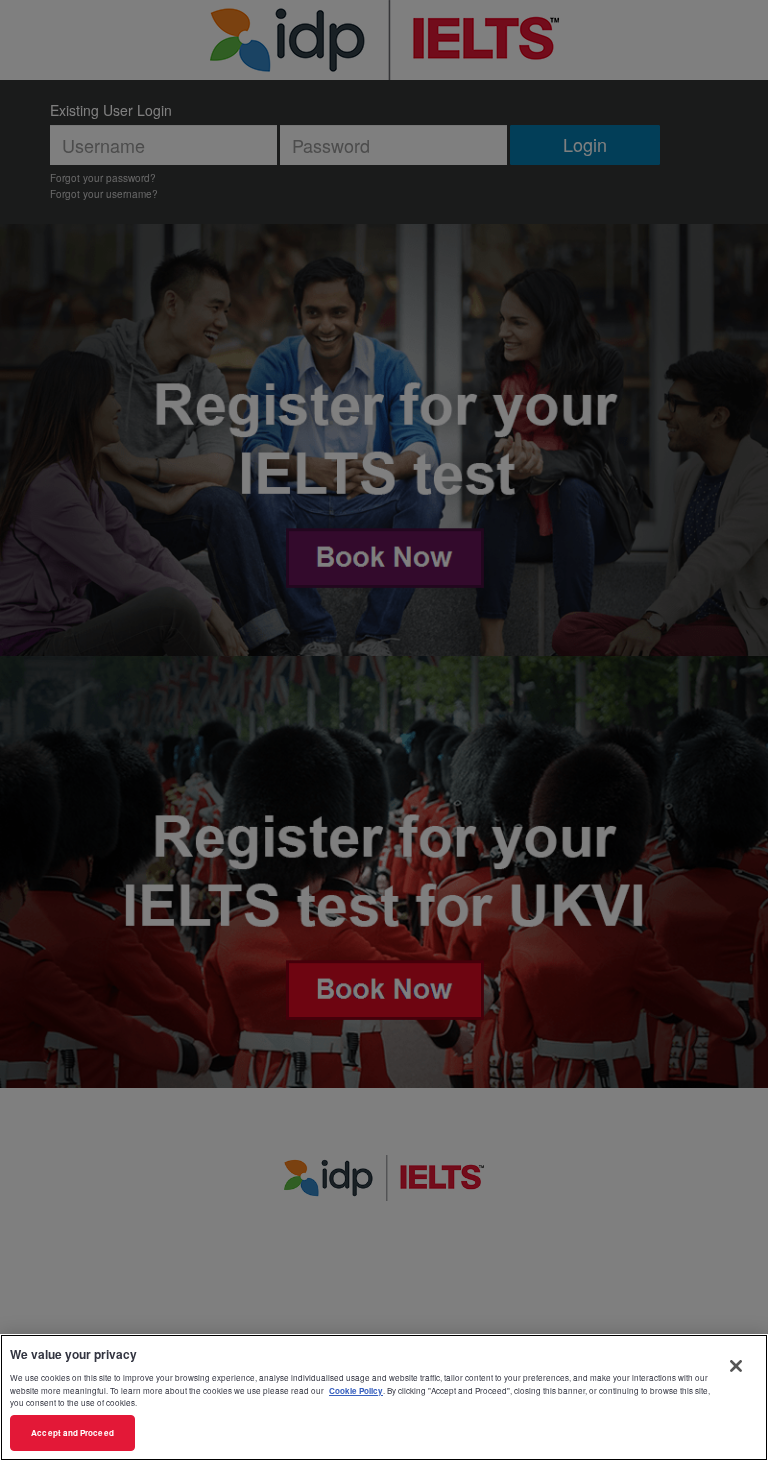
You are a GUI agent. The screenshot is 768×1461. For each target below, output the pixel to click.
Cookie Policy (356, 1390)
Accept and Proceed (72, 1432)
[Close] (736, 1366)
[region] (384, 1397)
